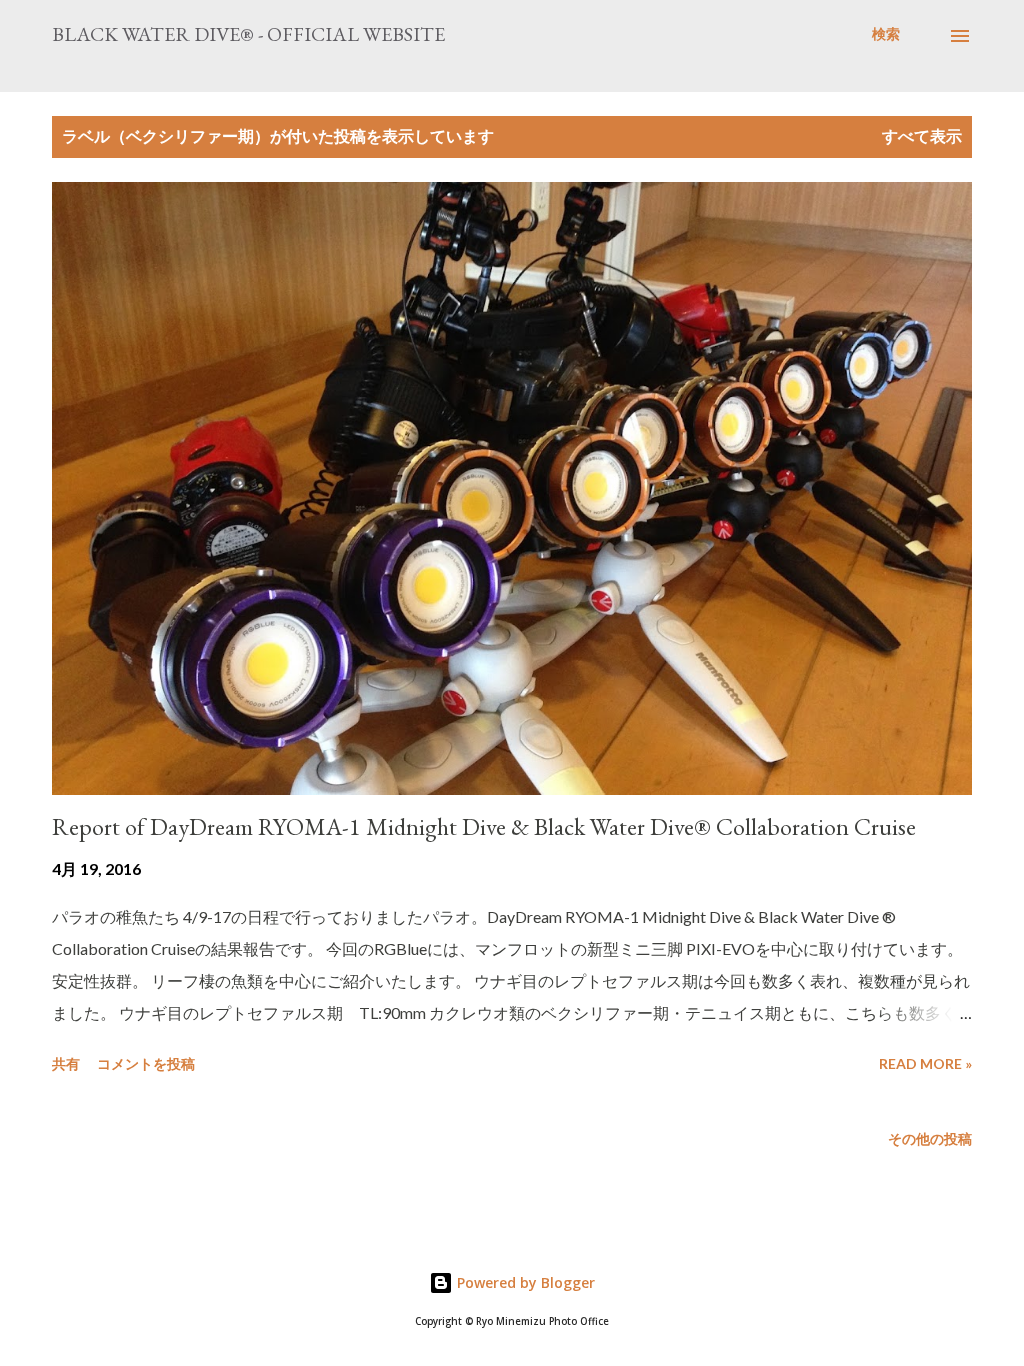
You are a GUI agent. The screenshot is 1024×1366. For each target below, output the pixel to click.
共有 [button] (66, 1063)
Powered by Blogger (524, 1282)
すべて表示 (922, 135)
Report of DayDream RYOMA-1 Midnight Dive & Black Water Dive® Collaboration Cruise (484, 826)
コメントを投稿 (146, 1063)
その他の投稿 (930, 1138)
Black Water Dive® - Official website (248, 34)
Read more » (925, 1063)
